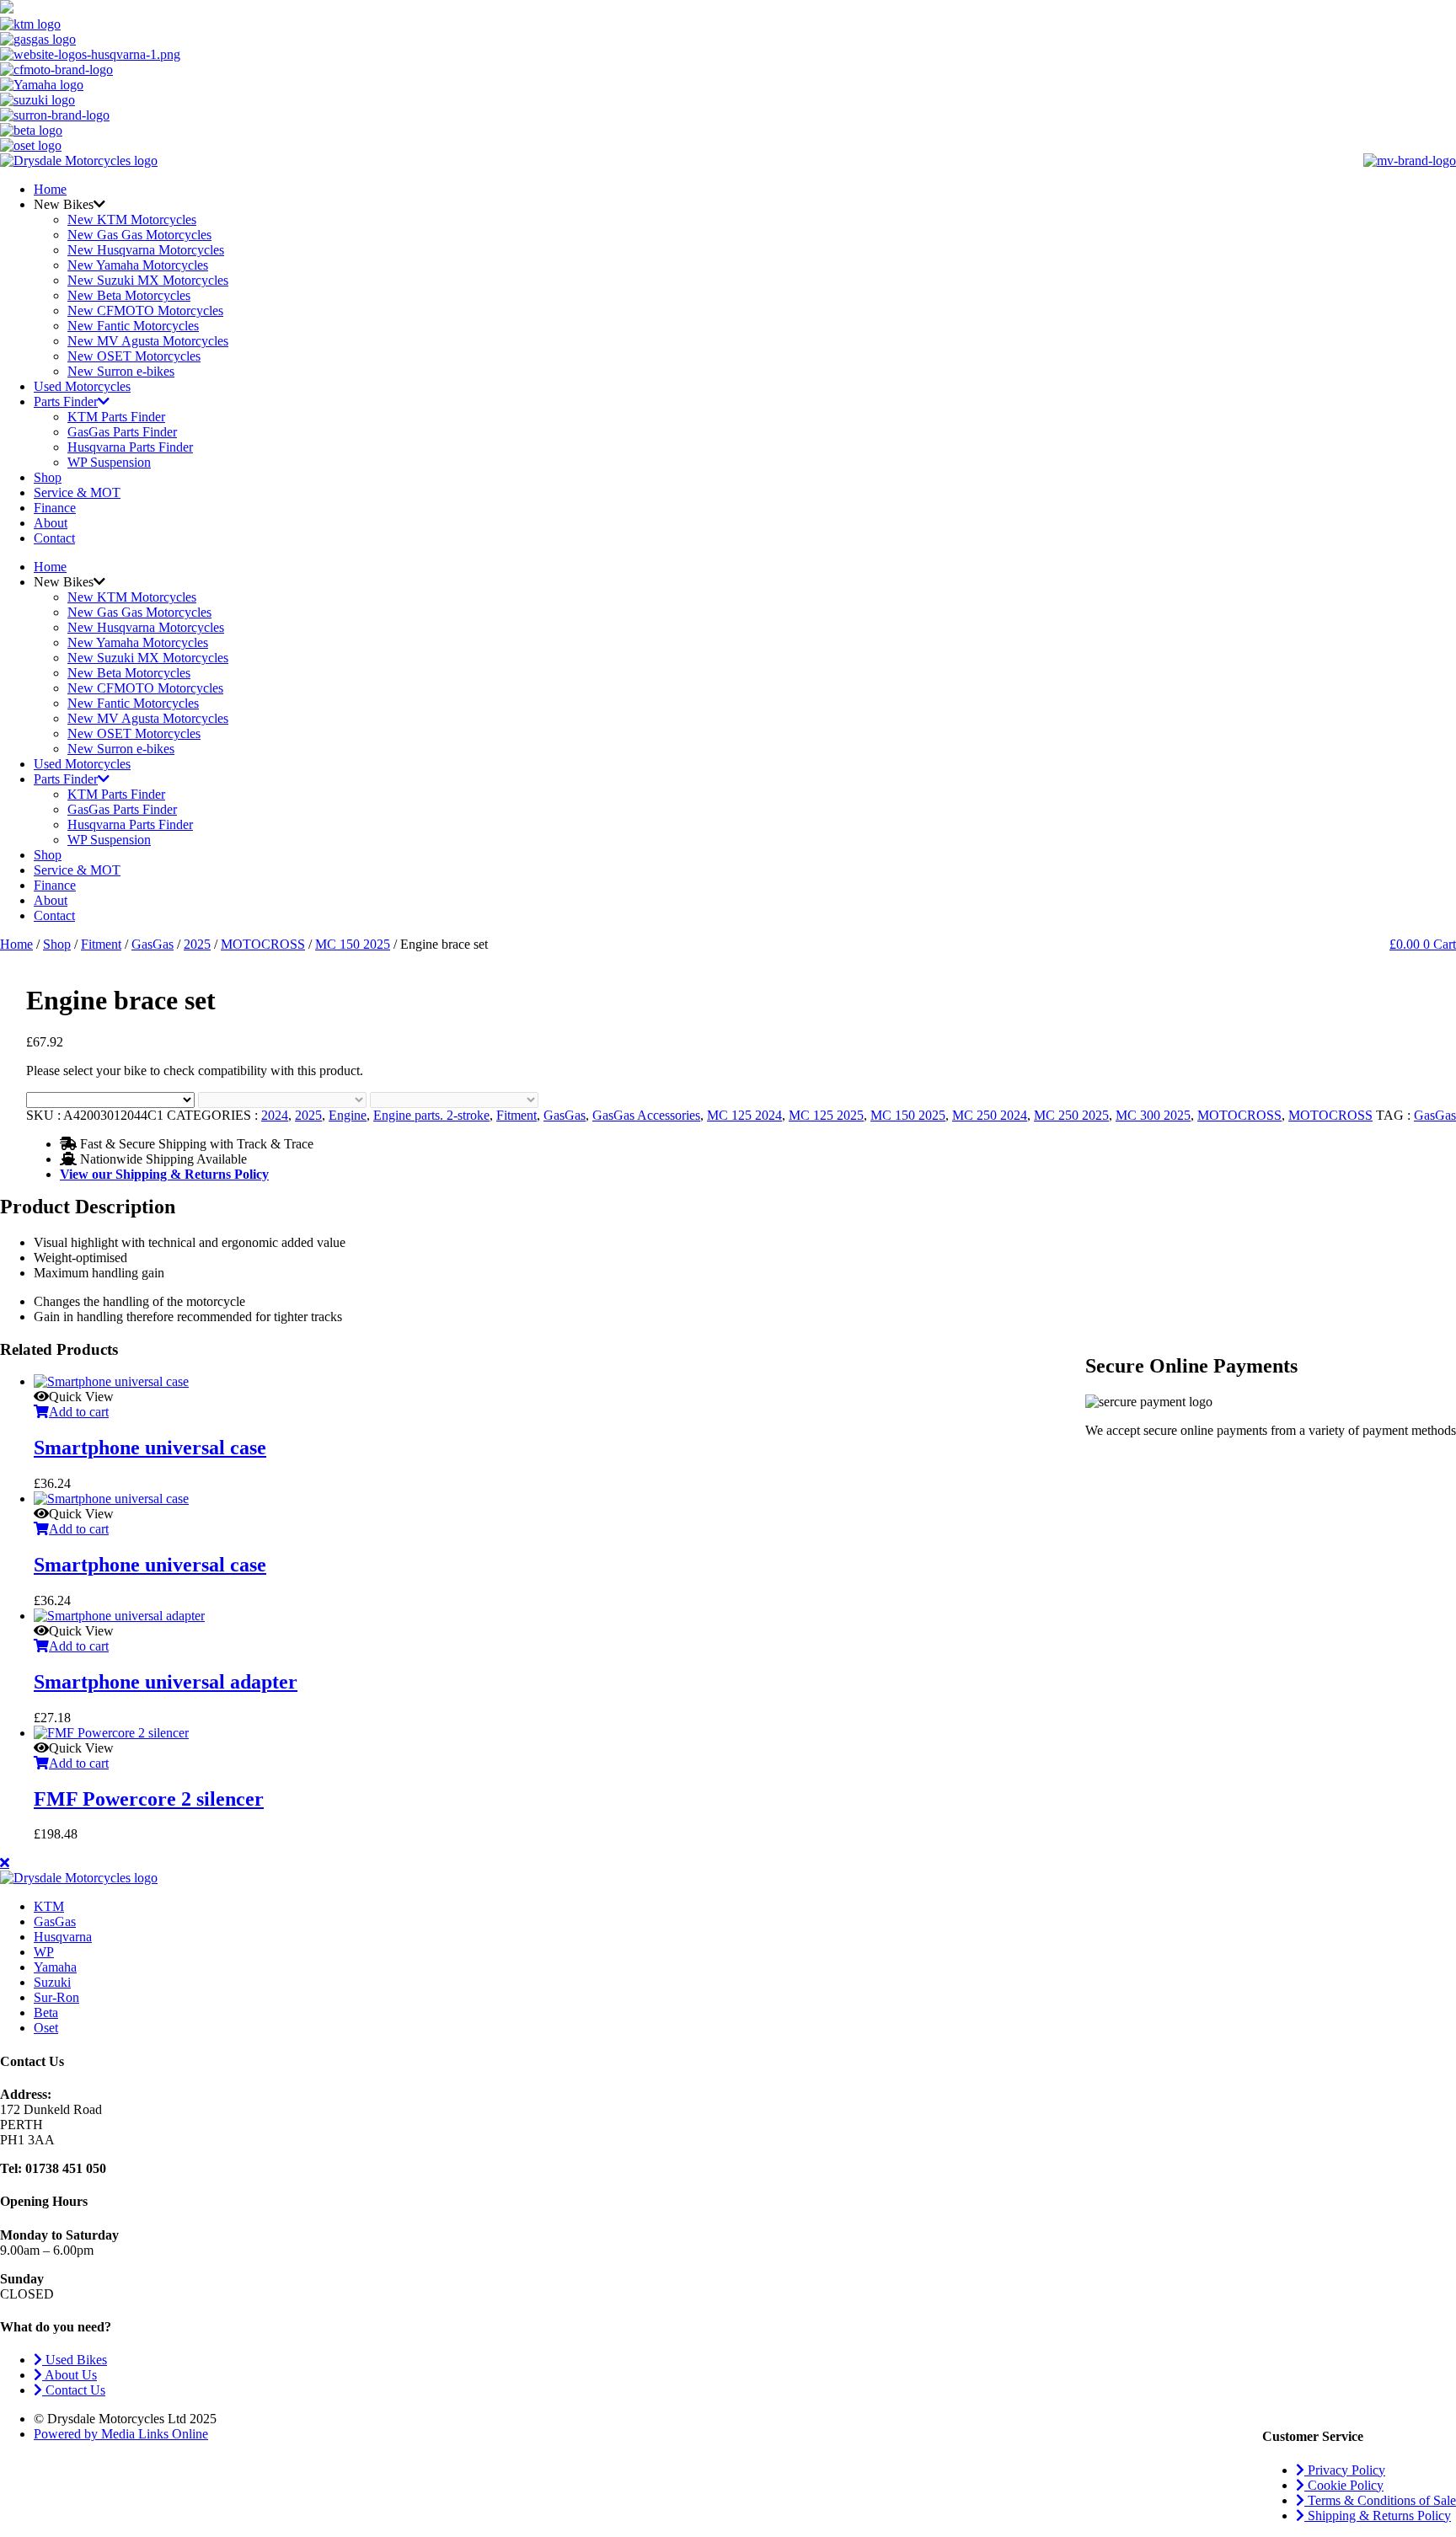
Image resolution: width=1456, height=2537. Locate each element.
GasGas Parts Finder (122, 432)
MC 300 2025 (1153, 1115)
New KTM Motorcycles (132, 219)
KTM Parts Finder (116, 417)
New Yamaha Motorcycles (138, 265)
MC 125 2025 (826, 1115)
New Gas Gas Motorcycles (139, 235)
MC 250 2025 (1071, 1115)
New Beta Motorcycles (129, 295)
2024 (275, 1115)
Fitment (101, 944)
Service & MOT (77, 492)
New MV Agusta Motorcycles (148, 341)
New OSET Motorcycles (134, 356)
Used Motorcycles (82, 386)
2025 (197, 944)
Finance (55, 508)
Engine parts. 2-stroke (431, 1115)
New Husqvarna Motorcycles (146, 250)
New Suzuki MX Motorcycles (148, 280)
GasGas (153, 944)
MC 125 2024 (744, 1115)
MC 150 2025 (353, 944)
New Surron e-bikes (121, 371)
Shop (48, 477)
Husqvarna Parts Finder (130, 447)
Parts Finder (66, 401)
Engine (348, 1115)
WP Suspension (109, 462)
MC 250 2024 (990, 1115)
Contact (54, 538)
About (51, 523)
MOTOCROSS (263, 944)
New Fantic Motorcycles (133, 326)
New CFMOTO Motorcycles (145, 310)
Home (50, 189)
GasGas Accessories (646, 1115)
